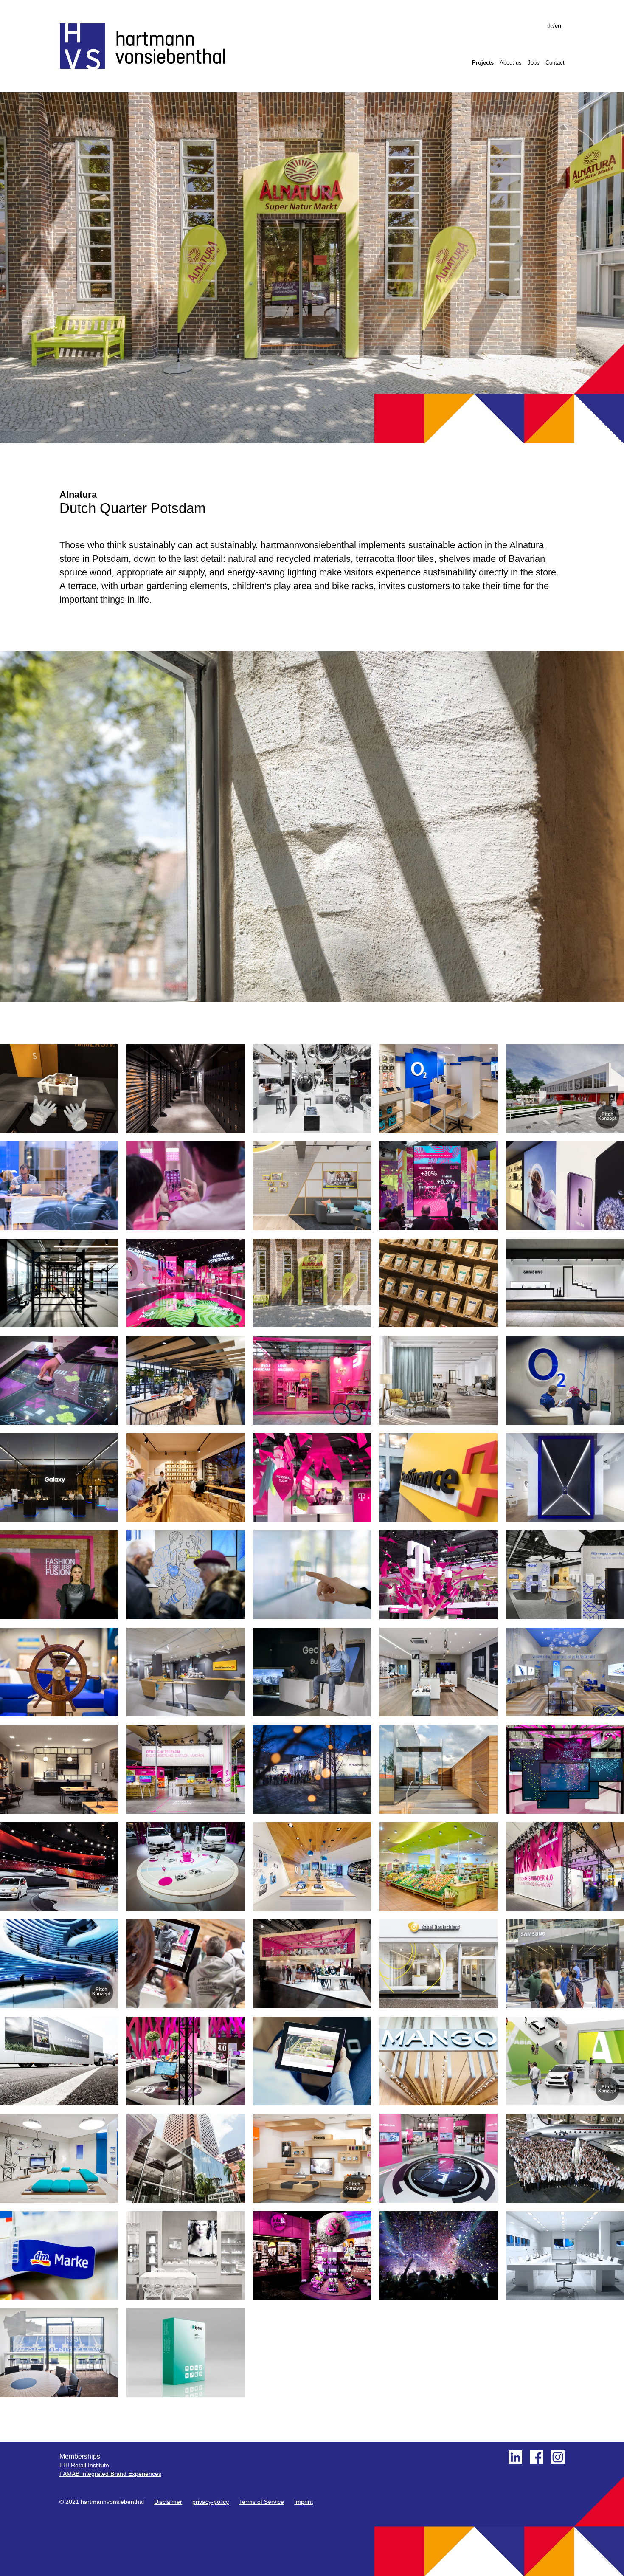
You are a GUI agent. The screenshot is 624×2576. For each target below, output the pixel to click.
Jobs (534, 63)
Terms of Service (261, 2502)
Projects (483, 63)
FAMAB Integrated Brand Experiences (110, 2474)
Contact (555, 63)
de (550, 26)
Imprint (304, 2502)
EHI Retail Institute (84, 2465)
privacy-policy (211, 2502)
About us (511, 63)
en (558, 26)
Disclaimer (168, 2502)
